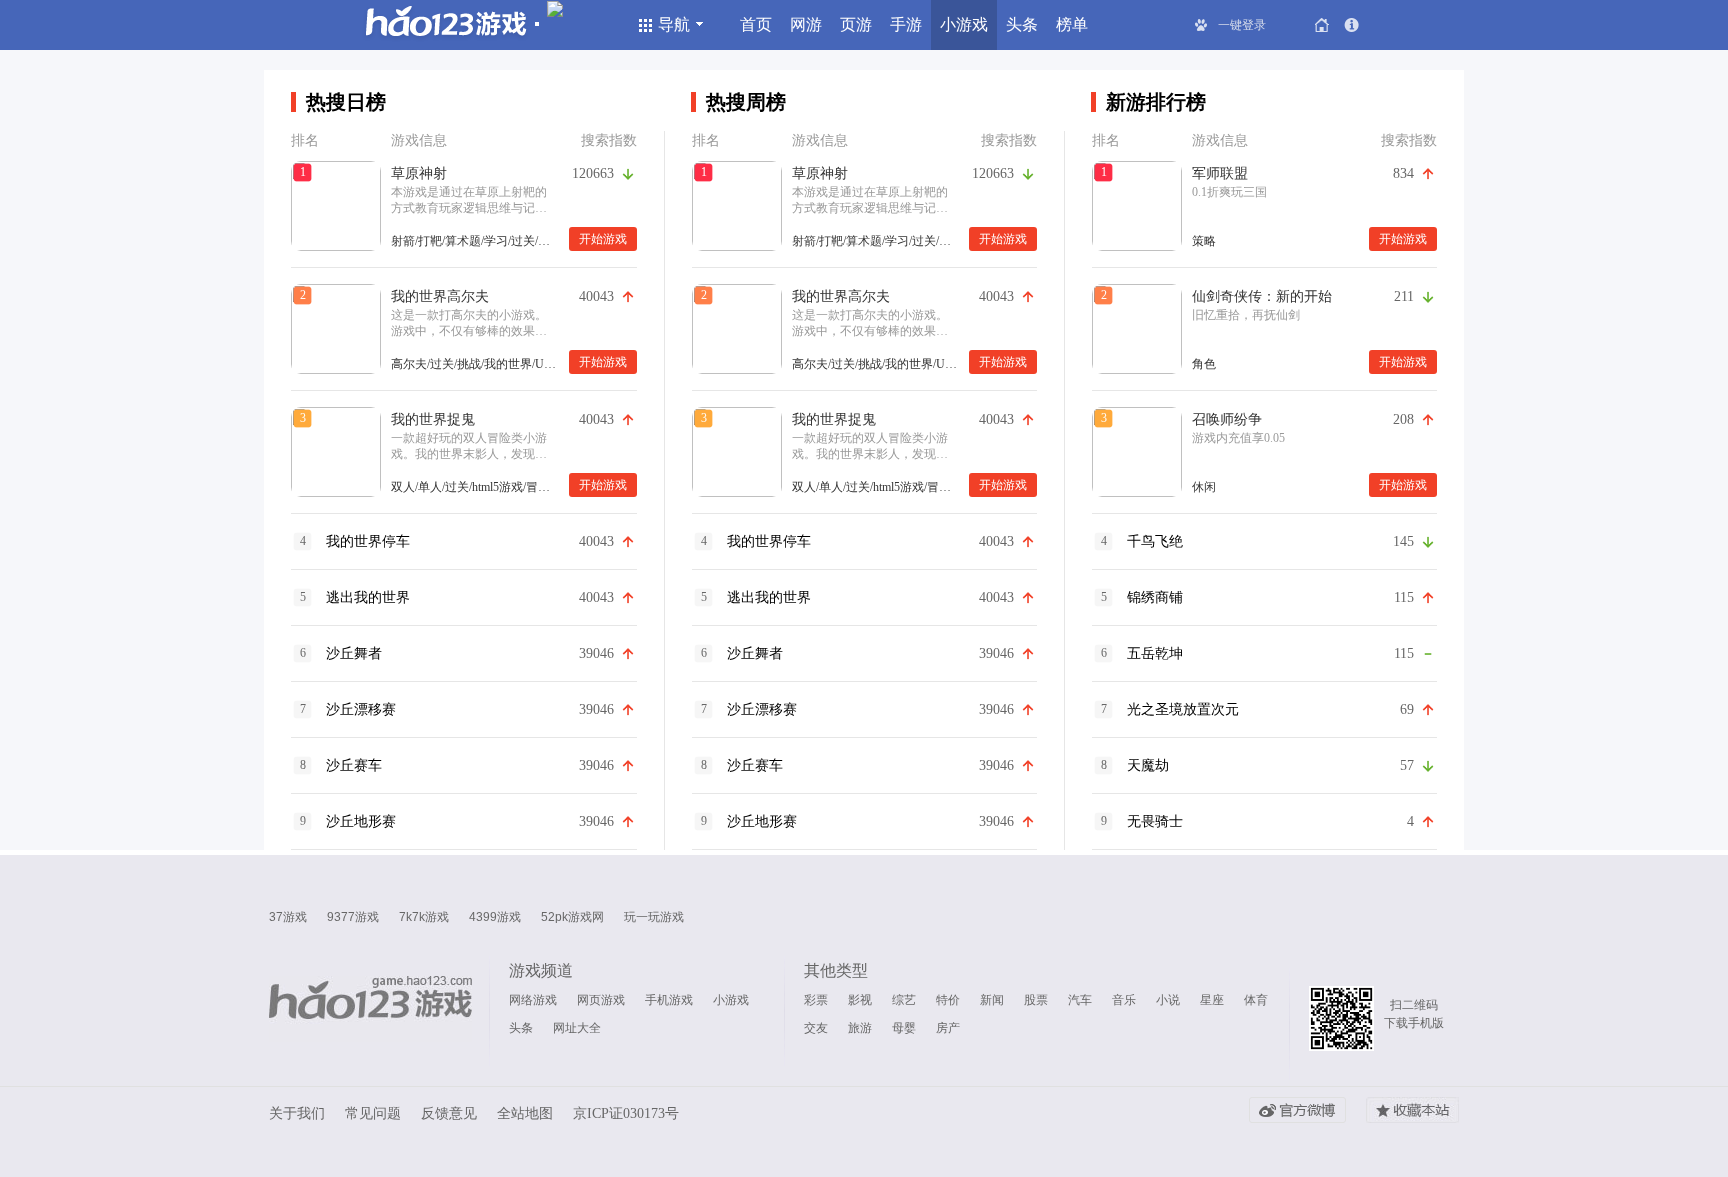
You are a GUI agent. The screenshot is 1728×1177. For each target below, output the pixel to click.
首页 (756, 24)
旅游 (860, 1028)
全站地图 (525, 1113)
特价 (948, 1000)
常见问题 (373, 1113)
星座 (1212, 1000)
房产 (948, 1028)
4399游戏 (495, 917)
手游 (906, 24)
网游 (806, 24)
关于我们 (297, 1113)
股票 (1036, 1000)
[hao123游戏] (370, 1009)
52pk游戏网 (572, 917)
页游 (856, 24)
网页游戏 (601, 1000)
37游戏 (288, 917)
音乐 (1124, 1000)
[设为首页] (1322, 25)
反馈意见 (449, 1113)
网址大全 (577, 1028)
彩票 (816, 1000)
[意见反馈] (1352, 25)
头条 (1022, 24)
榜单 (1072, 24)
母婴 (904, 1028)
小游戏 (964, 24)
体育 (1256, 1000)
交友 (816, 1028)
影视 (860, 1000)
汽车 (1080, 1000)
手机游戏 (669, 1000)
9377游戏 (353, 917)
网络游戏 (533, 1000)
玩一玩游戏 (654, 917)
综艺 (904, 1000)
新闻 (992, 1000)
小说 (1168, 1000)
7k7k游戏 (424, 917)
